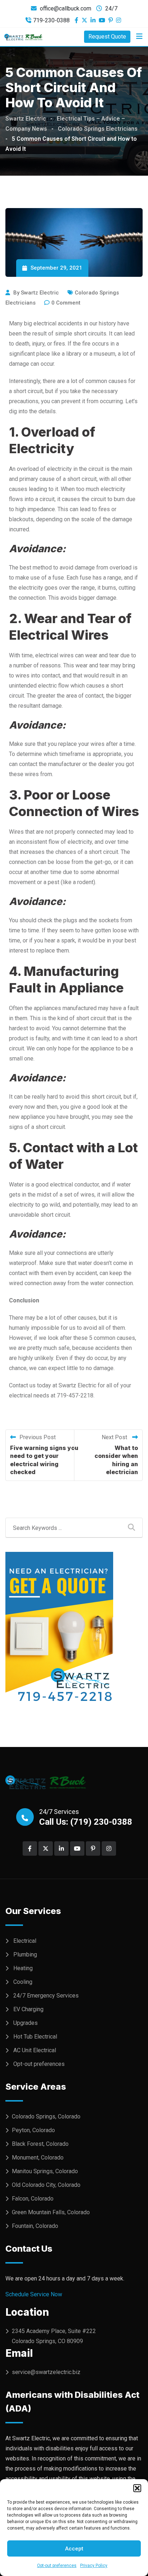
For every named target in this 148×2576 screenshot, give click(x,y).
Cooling (23, 1982)
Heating (23, 1968)
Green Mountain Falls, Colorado (51, 2212)
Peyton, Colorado (33, 2130)
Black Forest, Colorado (40, 2144)
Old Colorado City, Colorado (46, 2185)
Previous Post (38, 1437)
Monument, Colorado (38, 2158)
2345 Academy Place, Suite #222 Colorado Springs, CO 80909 (54, 2336)
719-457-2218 (75, 1395)
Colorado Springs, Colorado (46, 2116)
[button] (137, 2488)
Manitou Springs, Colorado (45, 2171)
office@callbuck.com (66, 8)
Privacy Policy (94, 2566)
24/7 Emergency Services (46, 1996)
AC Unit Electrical (35, 2050)
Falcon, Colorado (33, 2199)
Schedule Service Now (34, 2294)
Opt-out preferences (57, 2566)
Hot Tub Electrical (35, 2037)
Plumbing (25, 1954)
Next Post (115, 1437)
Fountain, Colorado (35, 2226)
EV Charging (28, 2009)
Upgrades (26, 2023)
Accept (74, 2549)
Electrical (25, 1941)
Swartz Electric (40, 293)
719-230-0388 (51, 20)
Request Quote (107, 37)
